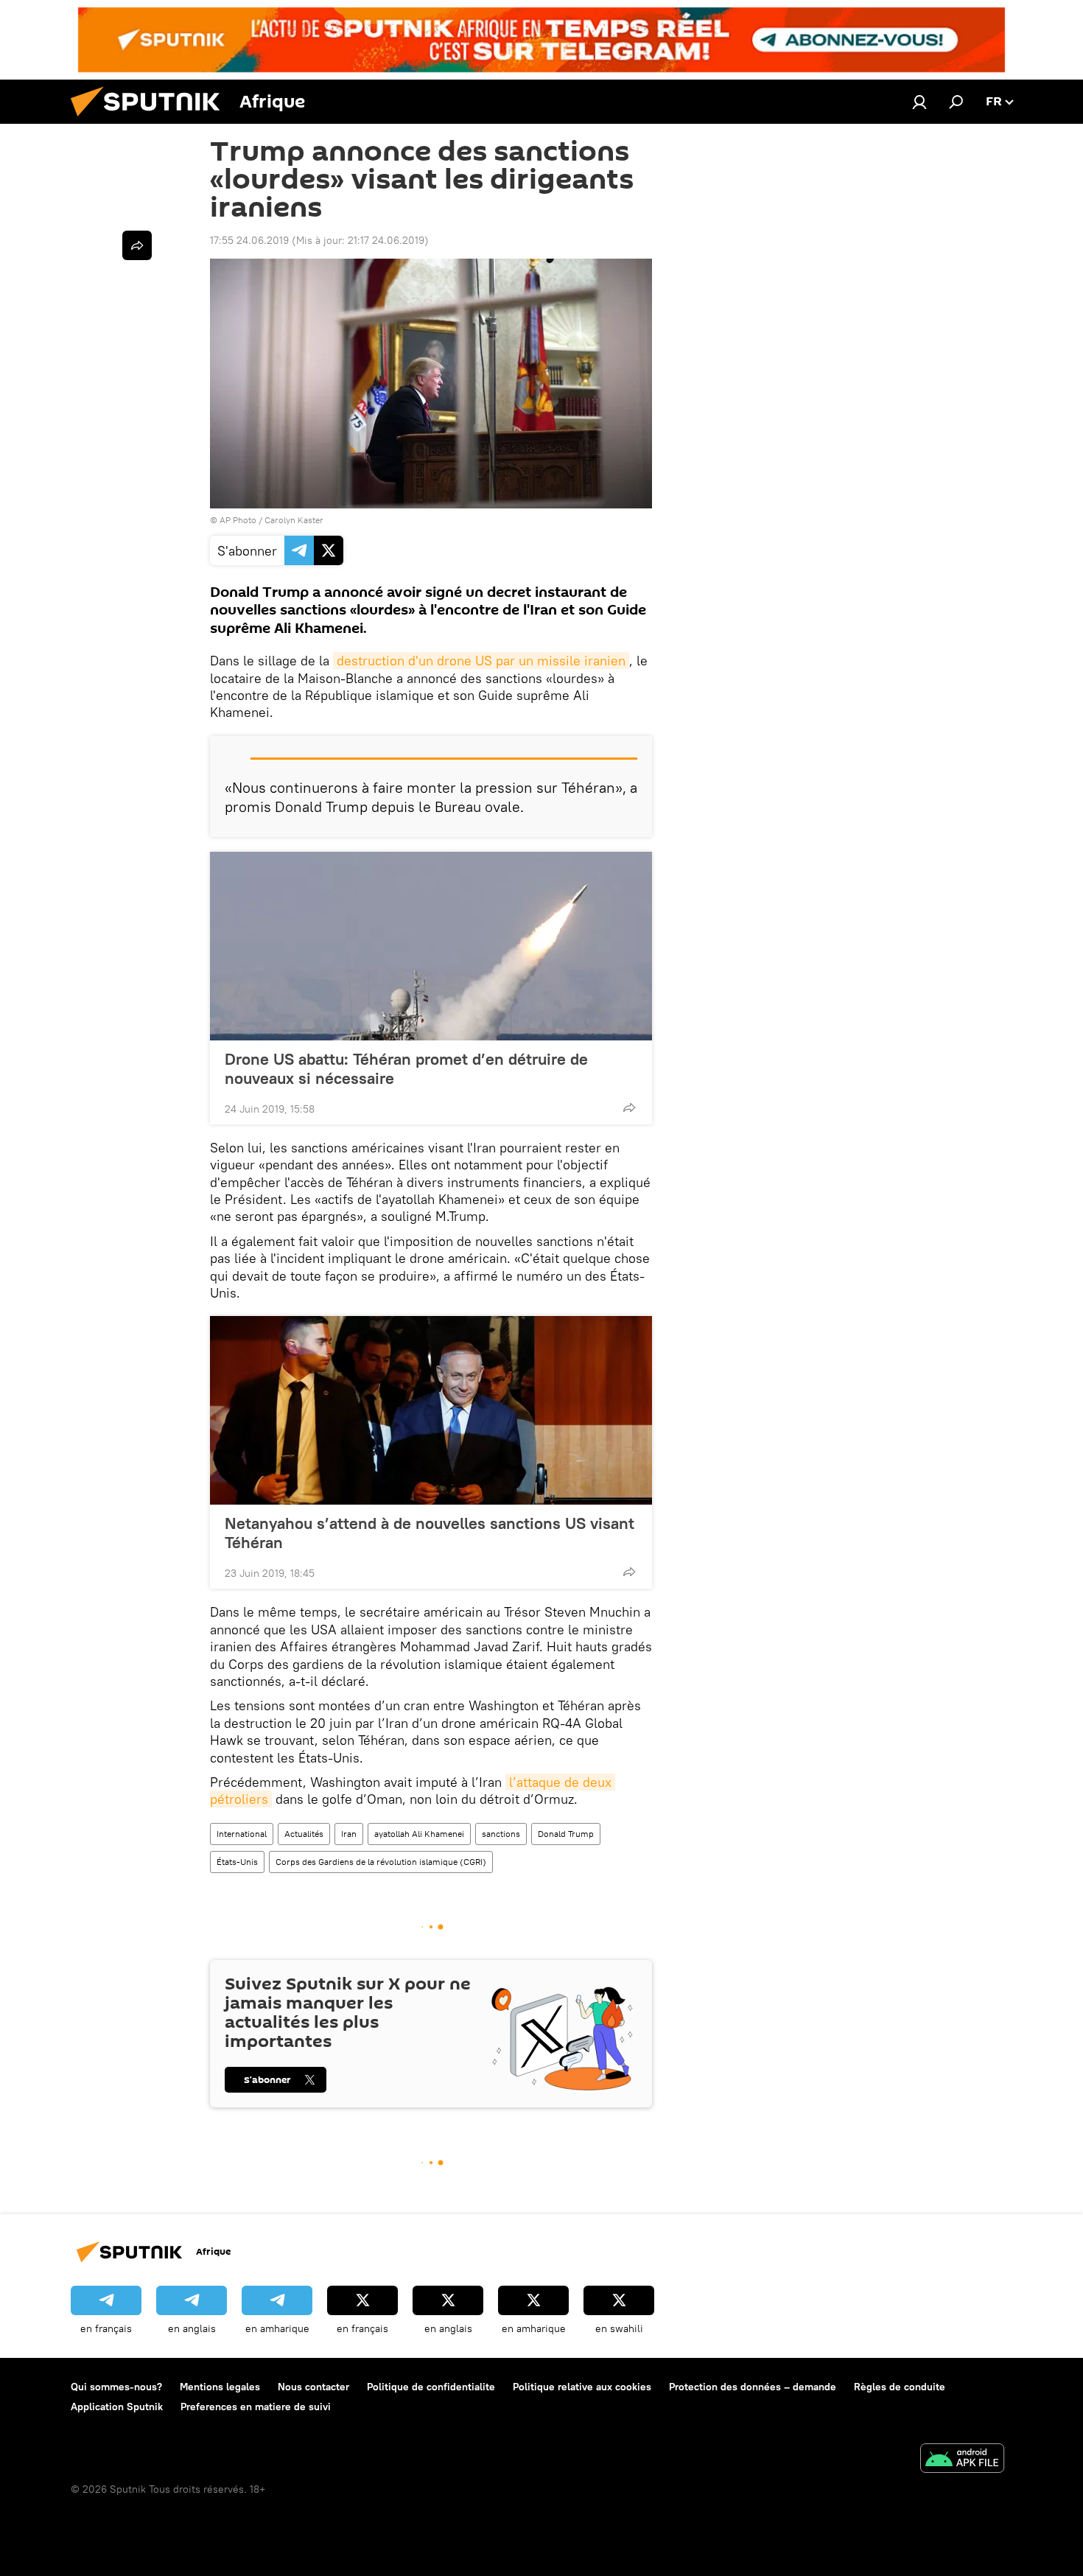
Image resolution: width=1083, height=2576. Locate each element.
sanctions (501, 1834)
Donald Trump (566, 1834)
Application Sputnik (117, 2407)
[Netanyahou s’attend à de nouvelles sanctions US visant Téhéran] (431, 1410)
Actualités (304, 1834)
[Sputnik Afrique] (151, 120)
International (242, 1834)
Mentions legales (220, 2387)
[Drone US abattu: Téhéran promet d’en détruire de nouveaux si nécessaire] (431, 946)
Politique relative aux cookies (582, 2387)
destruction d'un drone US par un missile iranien (481, 661)
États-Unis (237, 1862)
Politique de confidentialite (431, 2387)
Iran (349, 1834)
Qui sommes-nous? (116, 2387)
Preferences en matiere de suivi (256, 2407)
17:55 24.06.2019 (249, 240)
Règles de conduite (900, 2387)
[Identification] (919, 102)
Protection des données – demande (753, 2387)
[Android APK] (962, 2460)
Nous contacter (313, 2387)
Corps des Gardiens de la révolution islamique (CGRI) (381, 1862)
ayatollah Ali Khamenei (419, 1834)
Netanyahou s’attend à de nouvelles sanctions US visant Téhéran (430, 1533)
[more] (629, 1107)
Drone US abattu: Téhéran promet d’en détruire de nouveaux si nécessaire (406, 1068)
